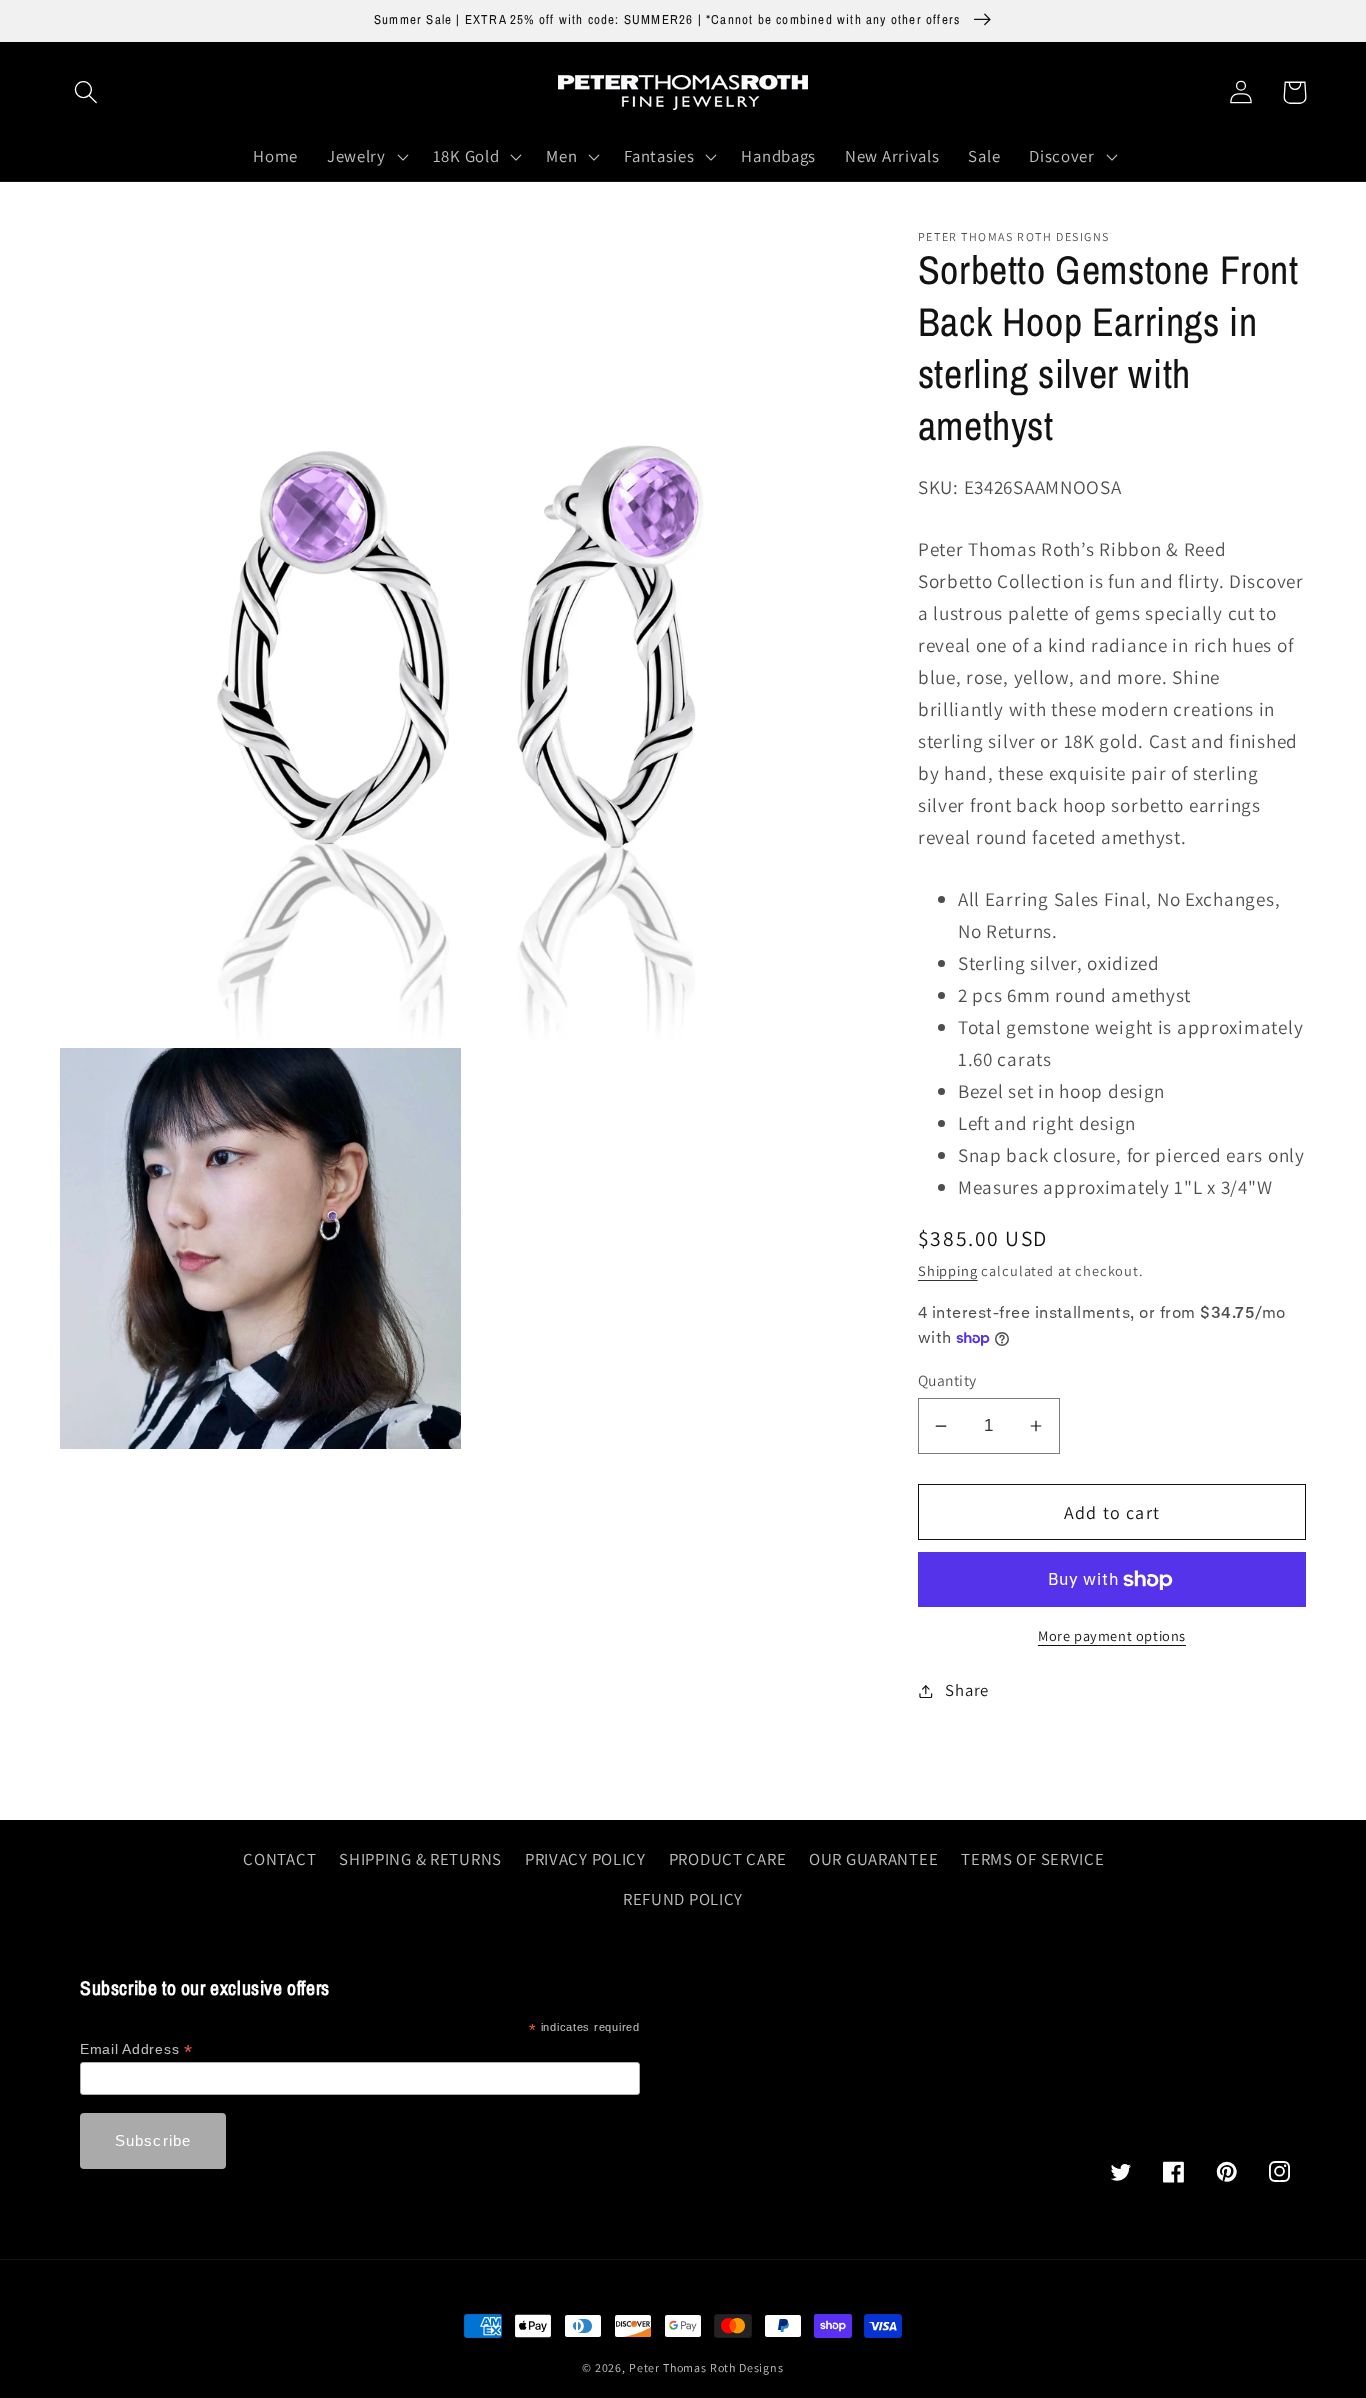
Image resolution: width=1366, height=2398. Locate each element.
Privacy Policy (585, 1859)
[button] (86, 92)
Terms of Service (1033, 1859)
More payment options (1112, 1635)
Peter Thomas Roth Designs (706, 2367)
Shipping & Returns (420, 1859)
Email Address (136, 2049)
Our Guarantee (873, 1859)
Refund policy (683, 1899)
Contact (279, 1859)
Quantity (947, 1380)
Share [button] (967, 1690)
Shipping (948, 1270)
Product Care (728, 1859)
